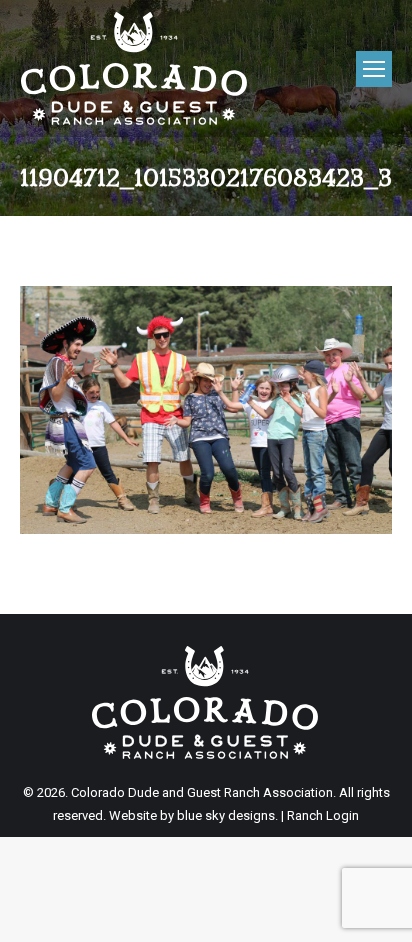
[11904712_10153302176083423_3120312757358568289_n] (206, 410)
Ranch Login (323, 815)
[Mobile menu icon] (374, 69)
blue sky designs (226, 815)
